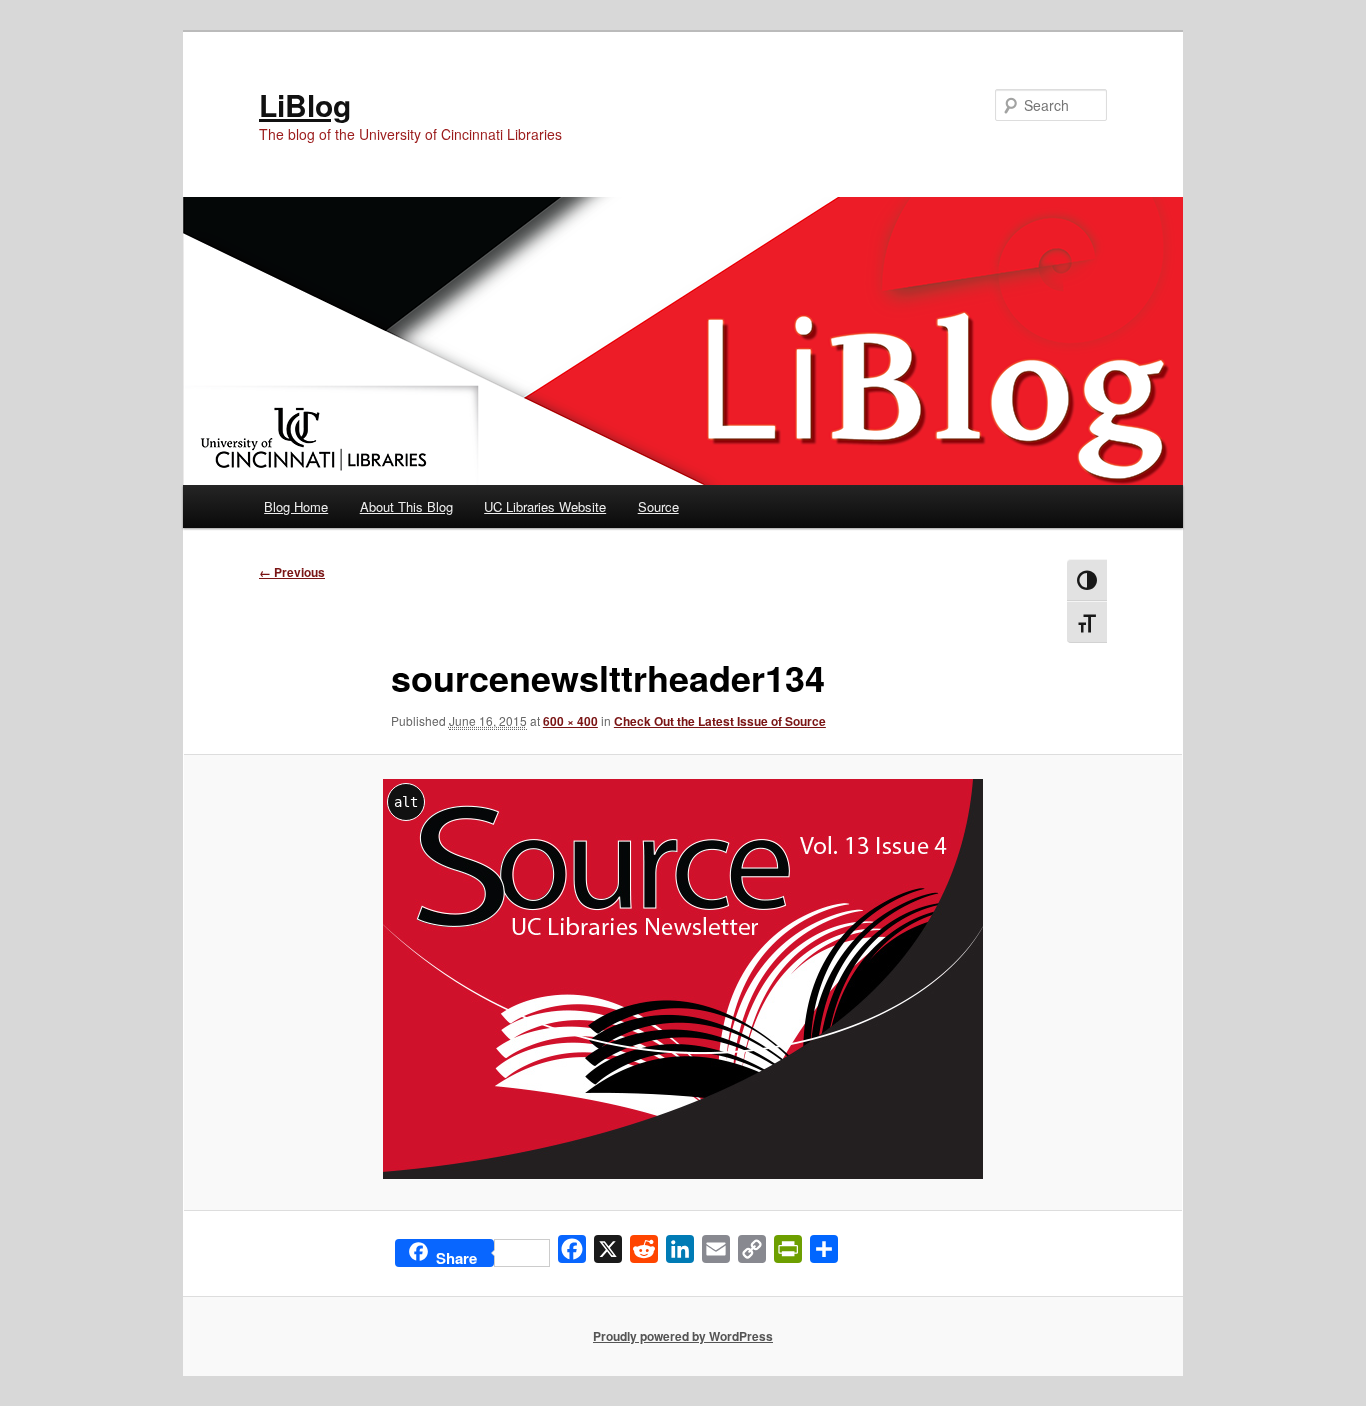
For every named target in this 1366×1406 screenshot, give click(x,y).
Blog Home (296, 506)
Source (658, 506)
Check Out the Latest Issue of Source (720, 721)
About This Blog (406, 506)
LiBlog (305, 104)
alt (406, 802)
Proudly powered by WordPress (683, 1336)
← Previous (292, 572)
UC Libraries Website (545, 506)
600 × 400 (570, 721)
